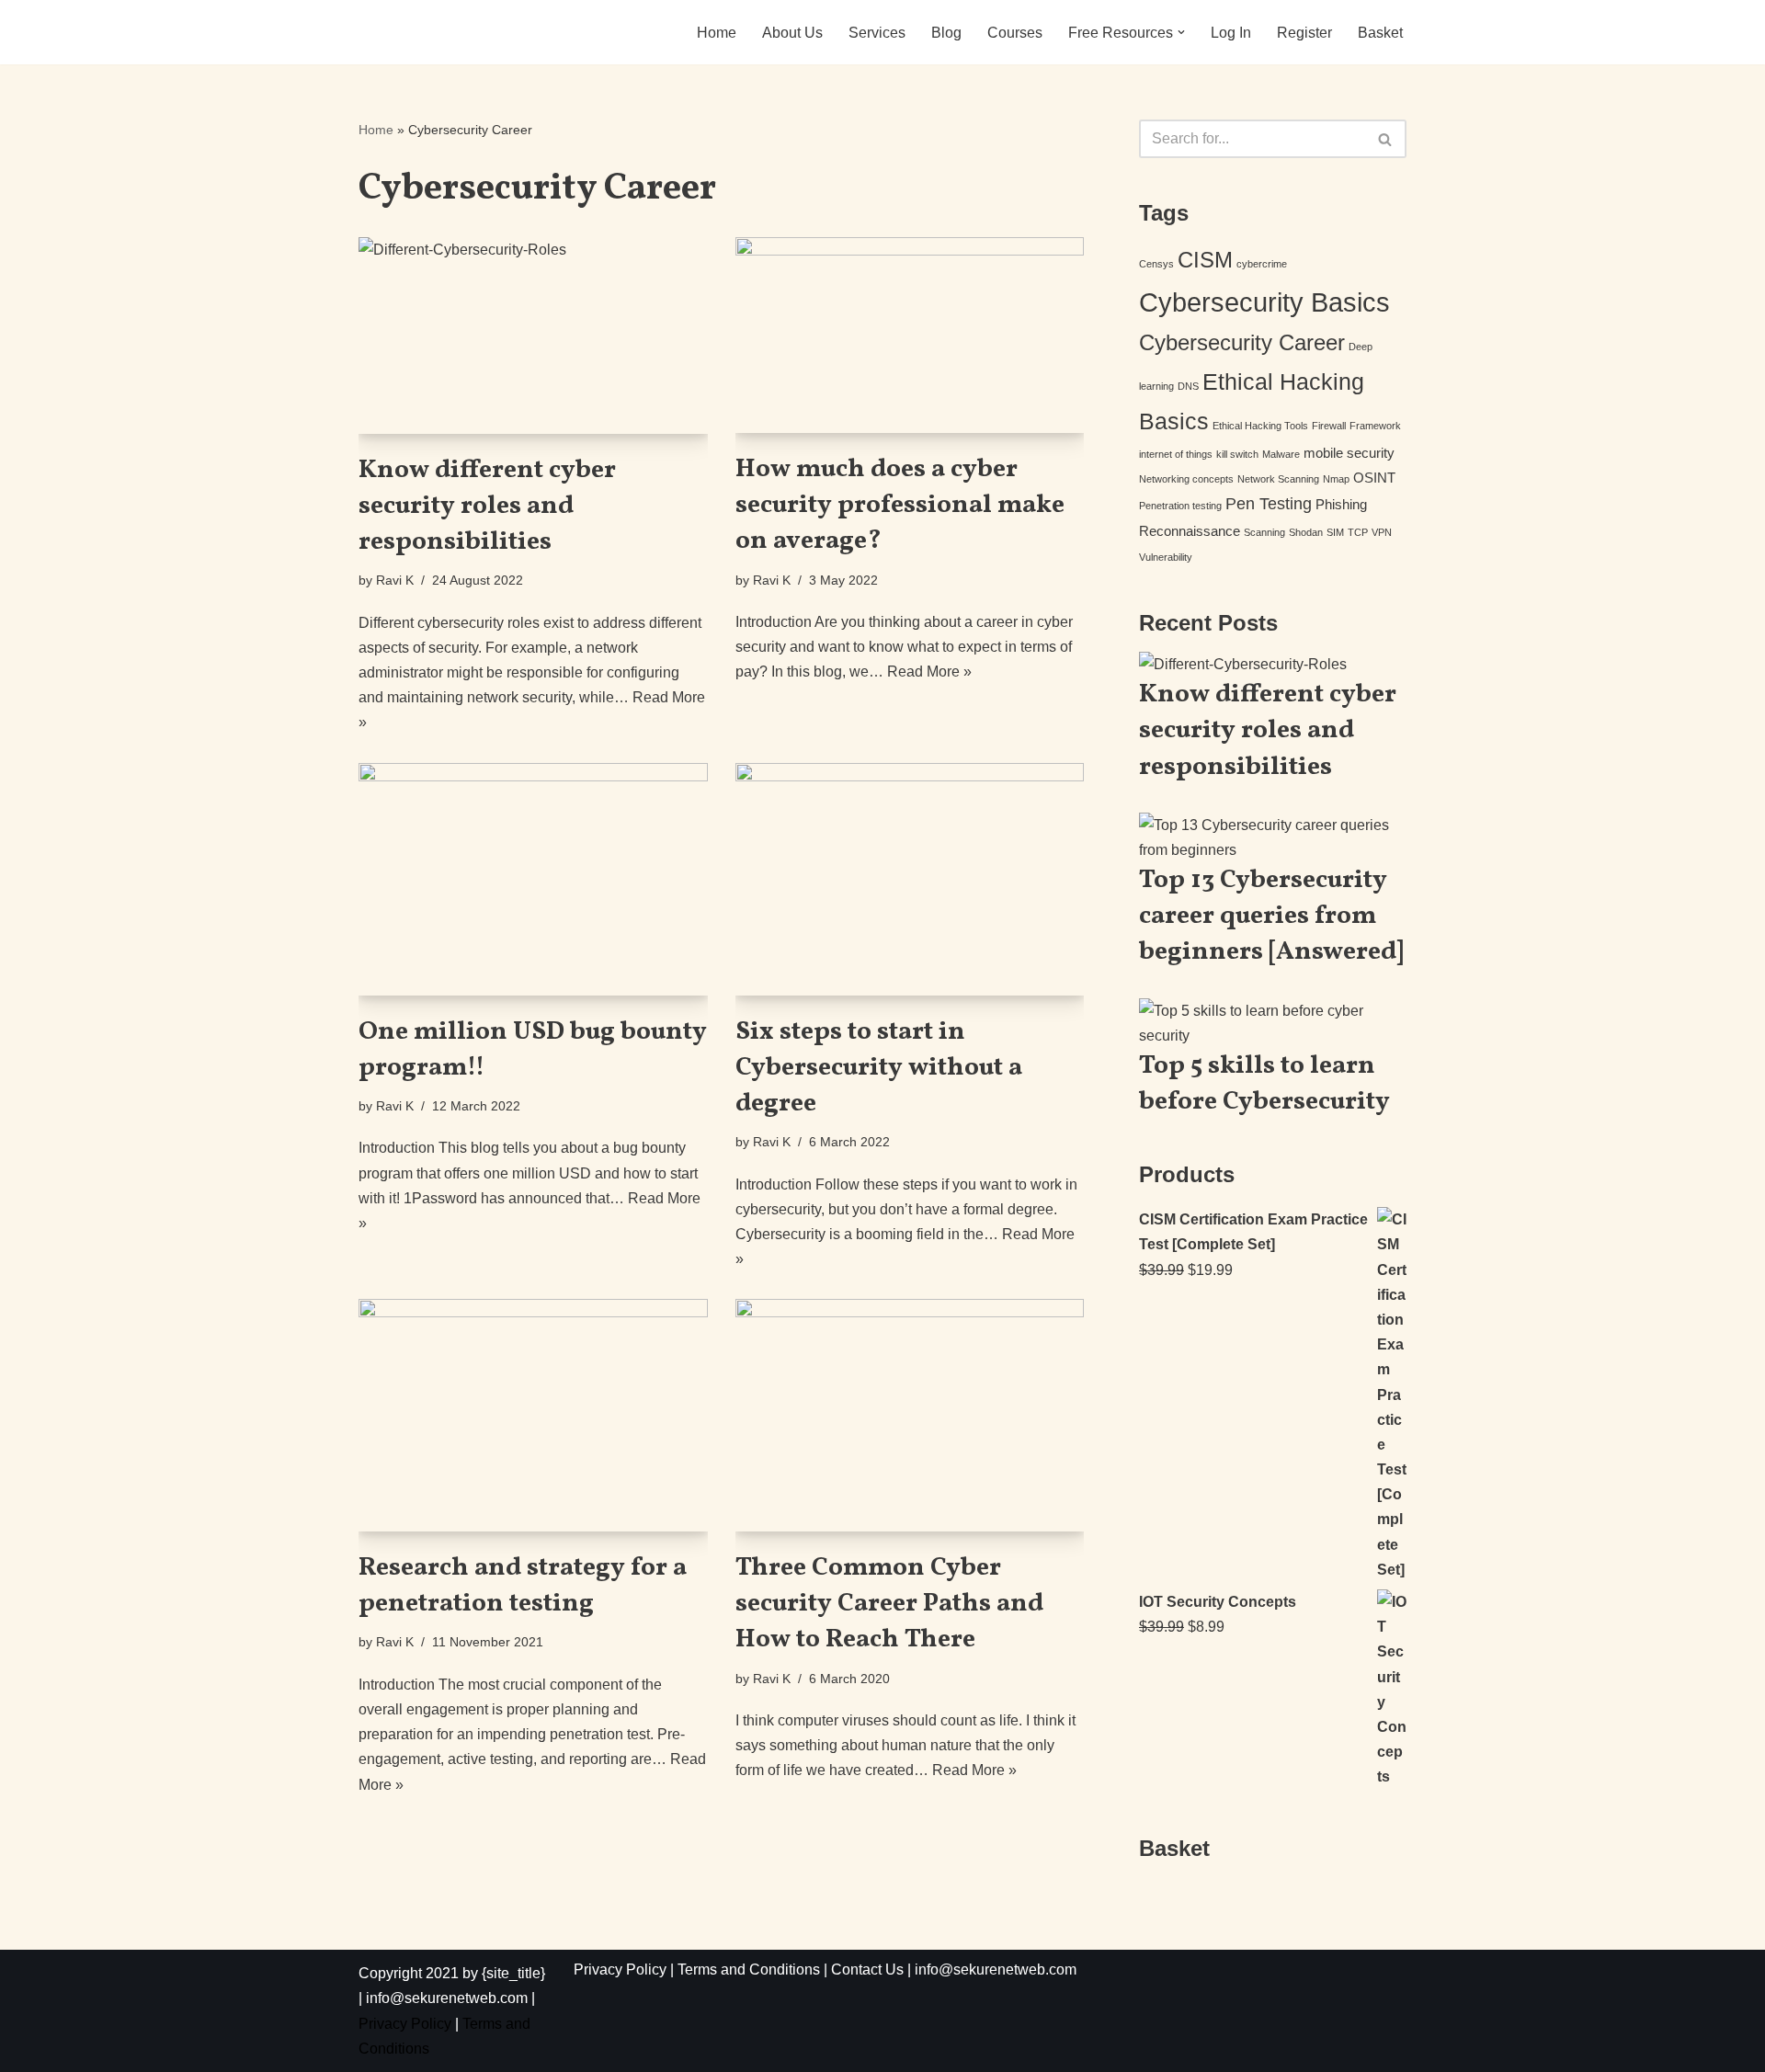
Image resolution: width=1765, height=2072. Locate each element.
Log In (1231, 33)
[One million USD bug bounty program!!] (533, 879)
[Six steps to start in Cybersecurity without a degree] (910, 879)
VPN (1382, 532)
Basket (1380, 33)
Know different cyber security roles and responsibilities (487, 506)
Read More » (929, 672)
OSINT (1374, 478)
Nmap (1336, 479)
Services (877, 33)
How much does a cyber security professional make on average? (900, 505)
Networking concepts (1186, 479)
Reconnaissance (1190, 531)
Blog (946, 33)
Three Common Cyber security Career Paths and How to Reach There (889, 1604)
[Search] (1386, 139)
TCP (1358, 532)
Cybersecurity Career (1242, 342)
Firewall (1329, 426)
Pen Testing (1269, 504)
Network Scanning (1278, 479)
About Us (792, 33)
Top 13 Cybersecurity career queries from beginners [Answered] (1271, 916)
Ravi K (395, 580)
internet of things (1176, 454)
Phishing (1341, 504)
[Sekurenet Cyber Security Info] (434, 32)
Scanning (1264, 532)
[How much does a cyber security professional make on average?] (910, 335)
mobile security (1349, 453)
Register (1304, 33)
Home (717, 33)
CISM (1205, 260)
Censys (1156, 264)
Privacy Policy (405, 2024)
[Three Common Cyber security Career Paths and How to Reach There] (910, 1415)
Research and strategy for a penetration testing (523, 1586)
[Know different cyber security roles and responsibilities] (533, 335)
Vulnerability (1166, 557)
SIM (1335, 532)
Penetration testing (1180, 506)
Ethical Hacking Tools (1260, 426)
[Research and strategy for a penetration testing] (533, 1415)
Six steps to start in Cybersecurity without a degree (879, 1068)
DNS (1188, 386)
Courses (1015, 33)
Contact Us (867, 1970)
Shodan (1306, 532)
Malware (1281, 454)
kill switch (1237, 454)
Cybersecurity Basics (1264, 302)
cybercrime (1262, 264)
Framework (1375, 426)
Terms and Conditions (749, 1970)
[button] (1181, 32)
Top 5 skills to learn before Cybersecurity (1264, 1084)
